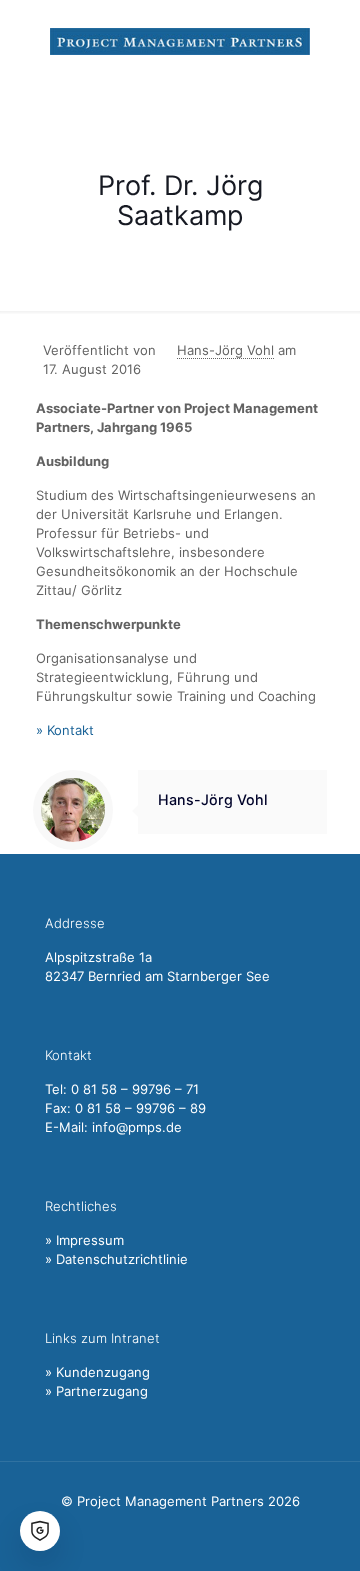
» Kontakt (65, 730)
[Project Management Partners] (180, 40)
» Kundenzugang (97, 1372)
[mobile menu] (333, 40)
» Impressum (84, 1240)
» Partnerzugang (96, 1391)
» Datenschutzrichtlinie (116, 1259)
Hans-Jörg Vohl (225, 350)
